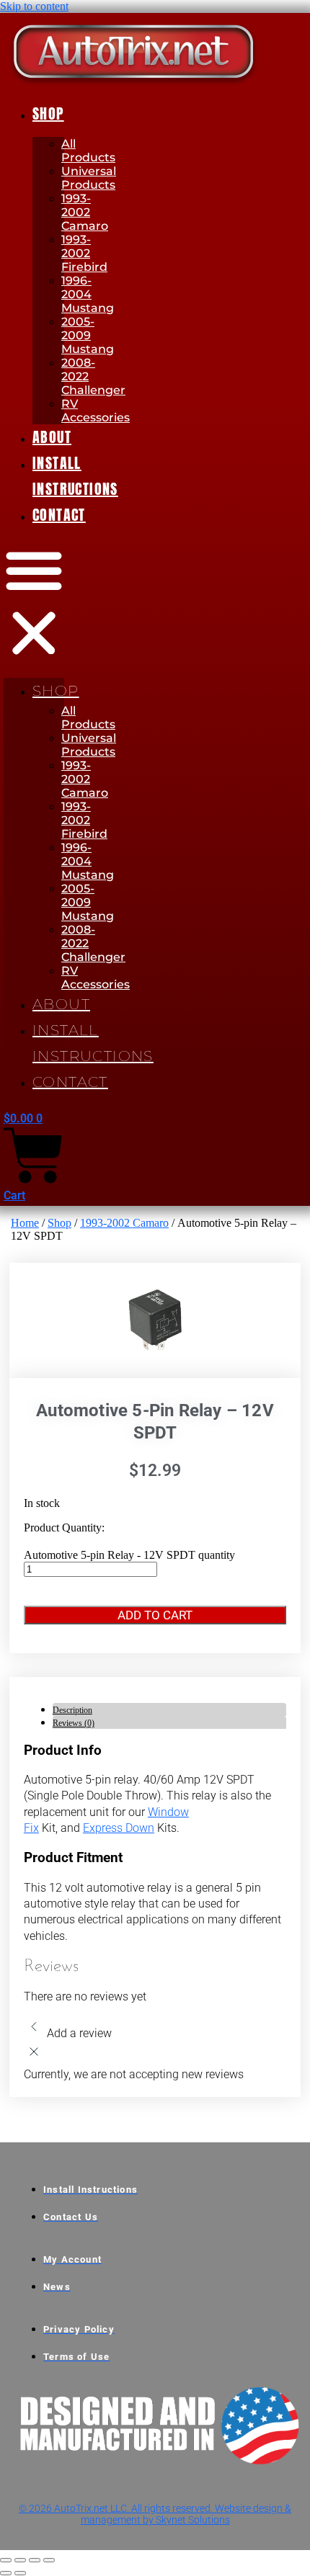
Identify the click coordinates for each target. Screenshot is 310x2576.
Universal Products (89, 178)
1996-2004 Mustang (88, 294)
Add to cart (155, 1615)
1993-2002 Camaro (85, 212)
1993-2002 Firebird (84, 253)
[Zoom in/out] (6, 2560)
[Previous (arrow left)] (6, 2573)
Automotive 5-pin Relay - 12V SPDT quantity (129, 1555)
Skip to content (34, 6)
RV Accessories (96, 411)
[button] (34, 603)
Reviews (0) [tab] (74, 1723)
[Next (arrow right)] (20, 2573)
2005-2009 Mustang (88, 335)
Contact (59, 515)
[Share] (35, 2560)
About (52, 437)
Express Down (119, 1828)
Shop (48, 113)
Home (25, 1223)
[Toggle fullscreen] (20, 2560)
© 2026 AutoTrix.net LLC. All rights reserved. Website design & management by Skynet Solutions (155, 2514)
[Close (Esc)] (49, 2560)
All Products (88, 151)
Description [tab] (72, 1710)
